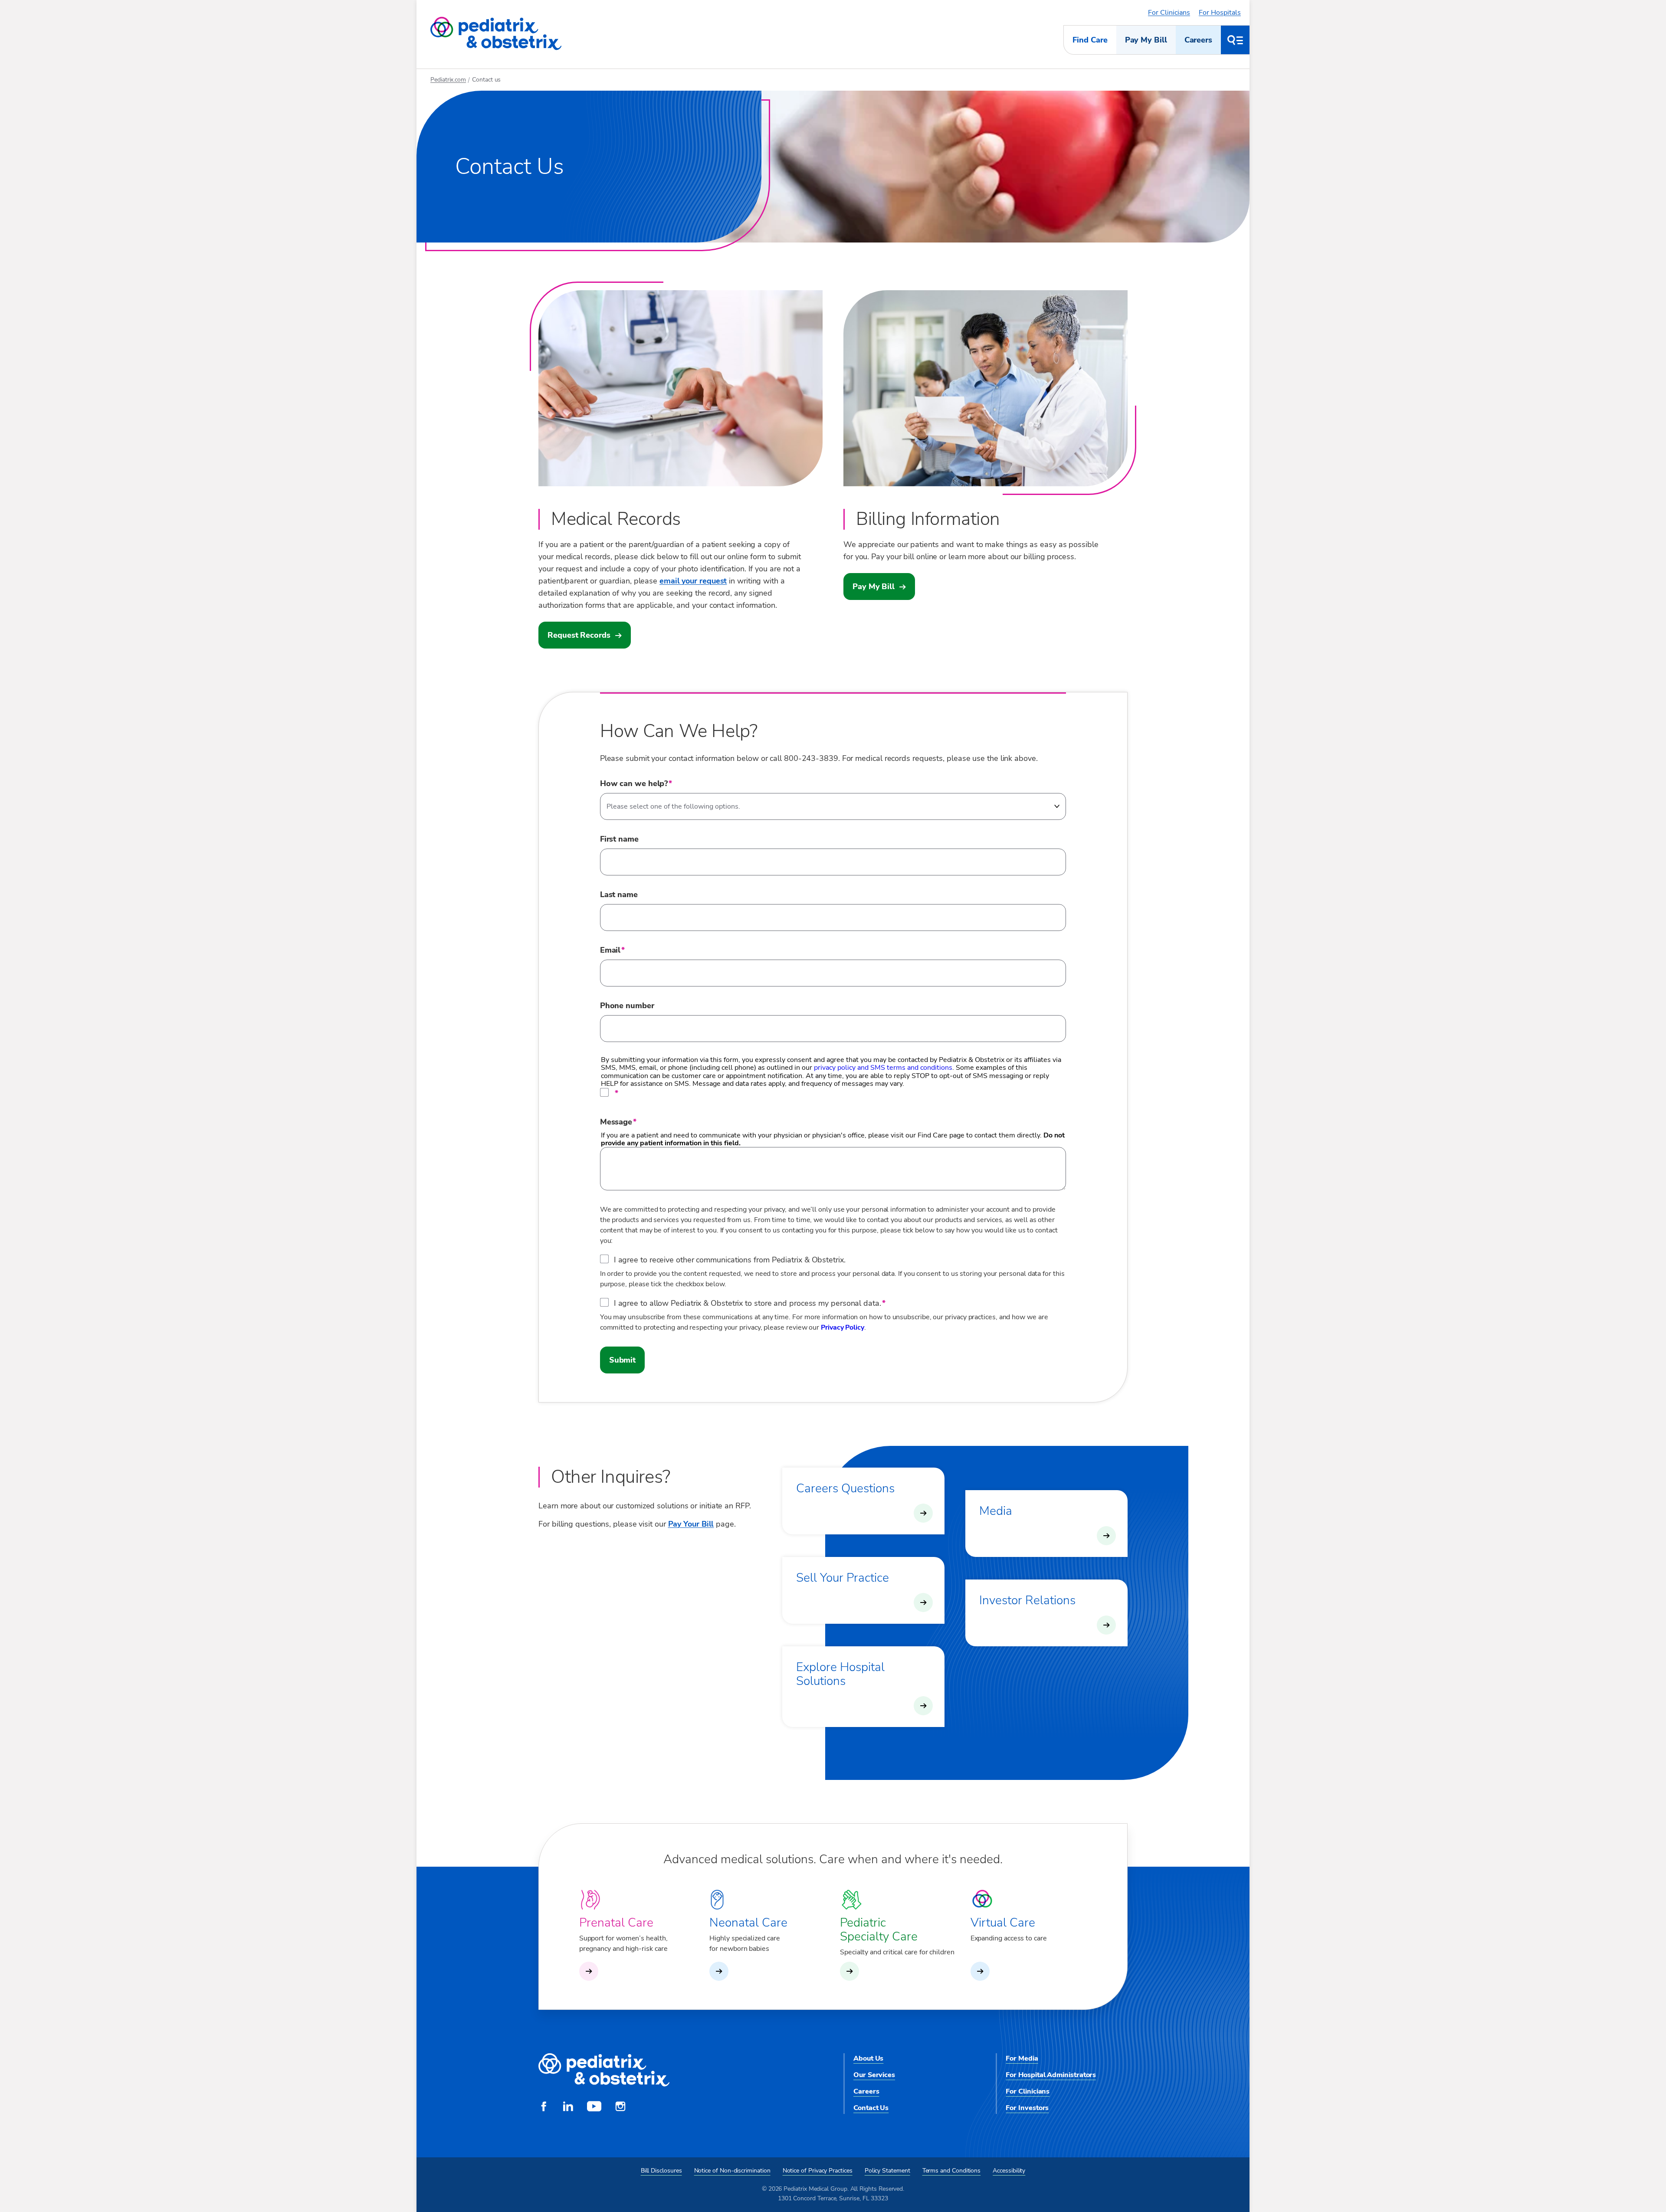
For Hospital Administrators (1051, 2075)
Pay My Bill (1146, 40)
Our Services (874, 2075)
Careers (1198, 40)
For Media (1022, 2058)
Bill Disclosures (661, 2171)
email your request (693, 581)
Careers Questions (845, 1488)
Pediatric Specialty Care (879, 1930)
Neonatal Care (748, 1923)
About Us (868, 2058)
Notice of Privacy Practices (818, 2171)
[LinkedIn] (568, 2107)
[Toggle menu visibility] (1235, 40)
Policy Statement (887, 2171)
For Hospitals (1220, 13)
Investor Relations (1027, 1600)
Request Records (579, 635)
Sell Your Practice (843, 1578)
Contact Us (871, 2108)
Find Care (1090, 40)
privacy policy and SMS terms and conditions (883, 1068)
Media (996, 1511)
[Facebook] (544, 2107)
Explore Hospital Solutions (840, 1674)
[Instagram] (620, 2107)
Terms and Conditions (952, 2171)
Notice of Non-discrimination (732, 2171)
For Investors (1027, 2108)
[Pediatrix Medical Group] (604, 2070)
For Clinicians (1169, 13)
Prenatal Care (616, 1923)
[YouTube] (594, 2107)
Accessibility (1009, 2171)
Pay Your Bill (691, 1524)
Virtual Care (1003, 1923)
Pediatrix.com (448, 80)
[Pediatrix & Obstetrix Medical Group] (496, 34)
